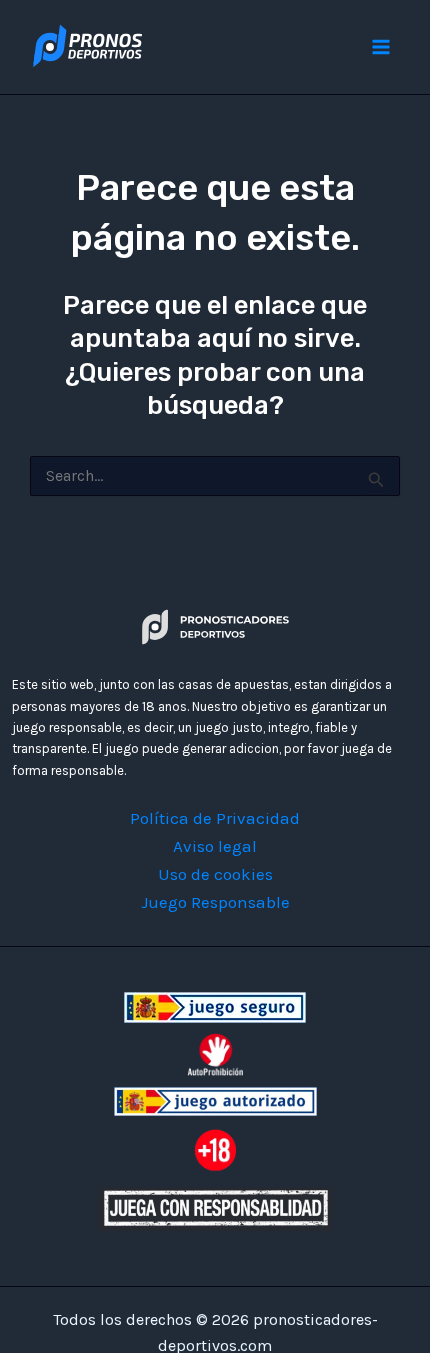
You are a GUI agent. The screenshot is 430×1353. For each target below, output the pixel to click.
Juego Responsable (215, 902)
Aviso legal (215, 846)
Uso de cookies (215, 874)
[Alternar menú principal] (382, 47)
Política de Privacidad (215, 818)
